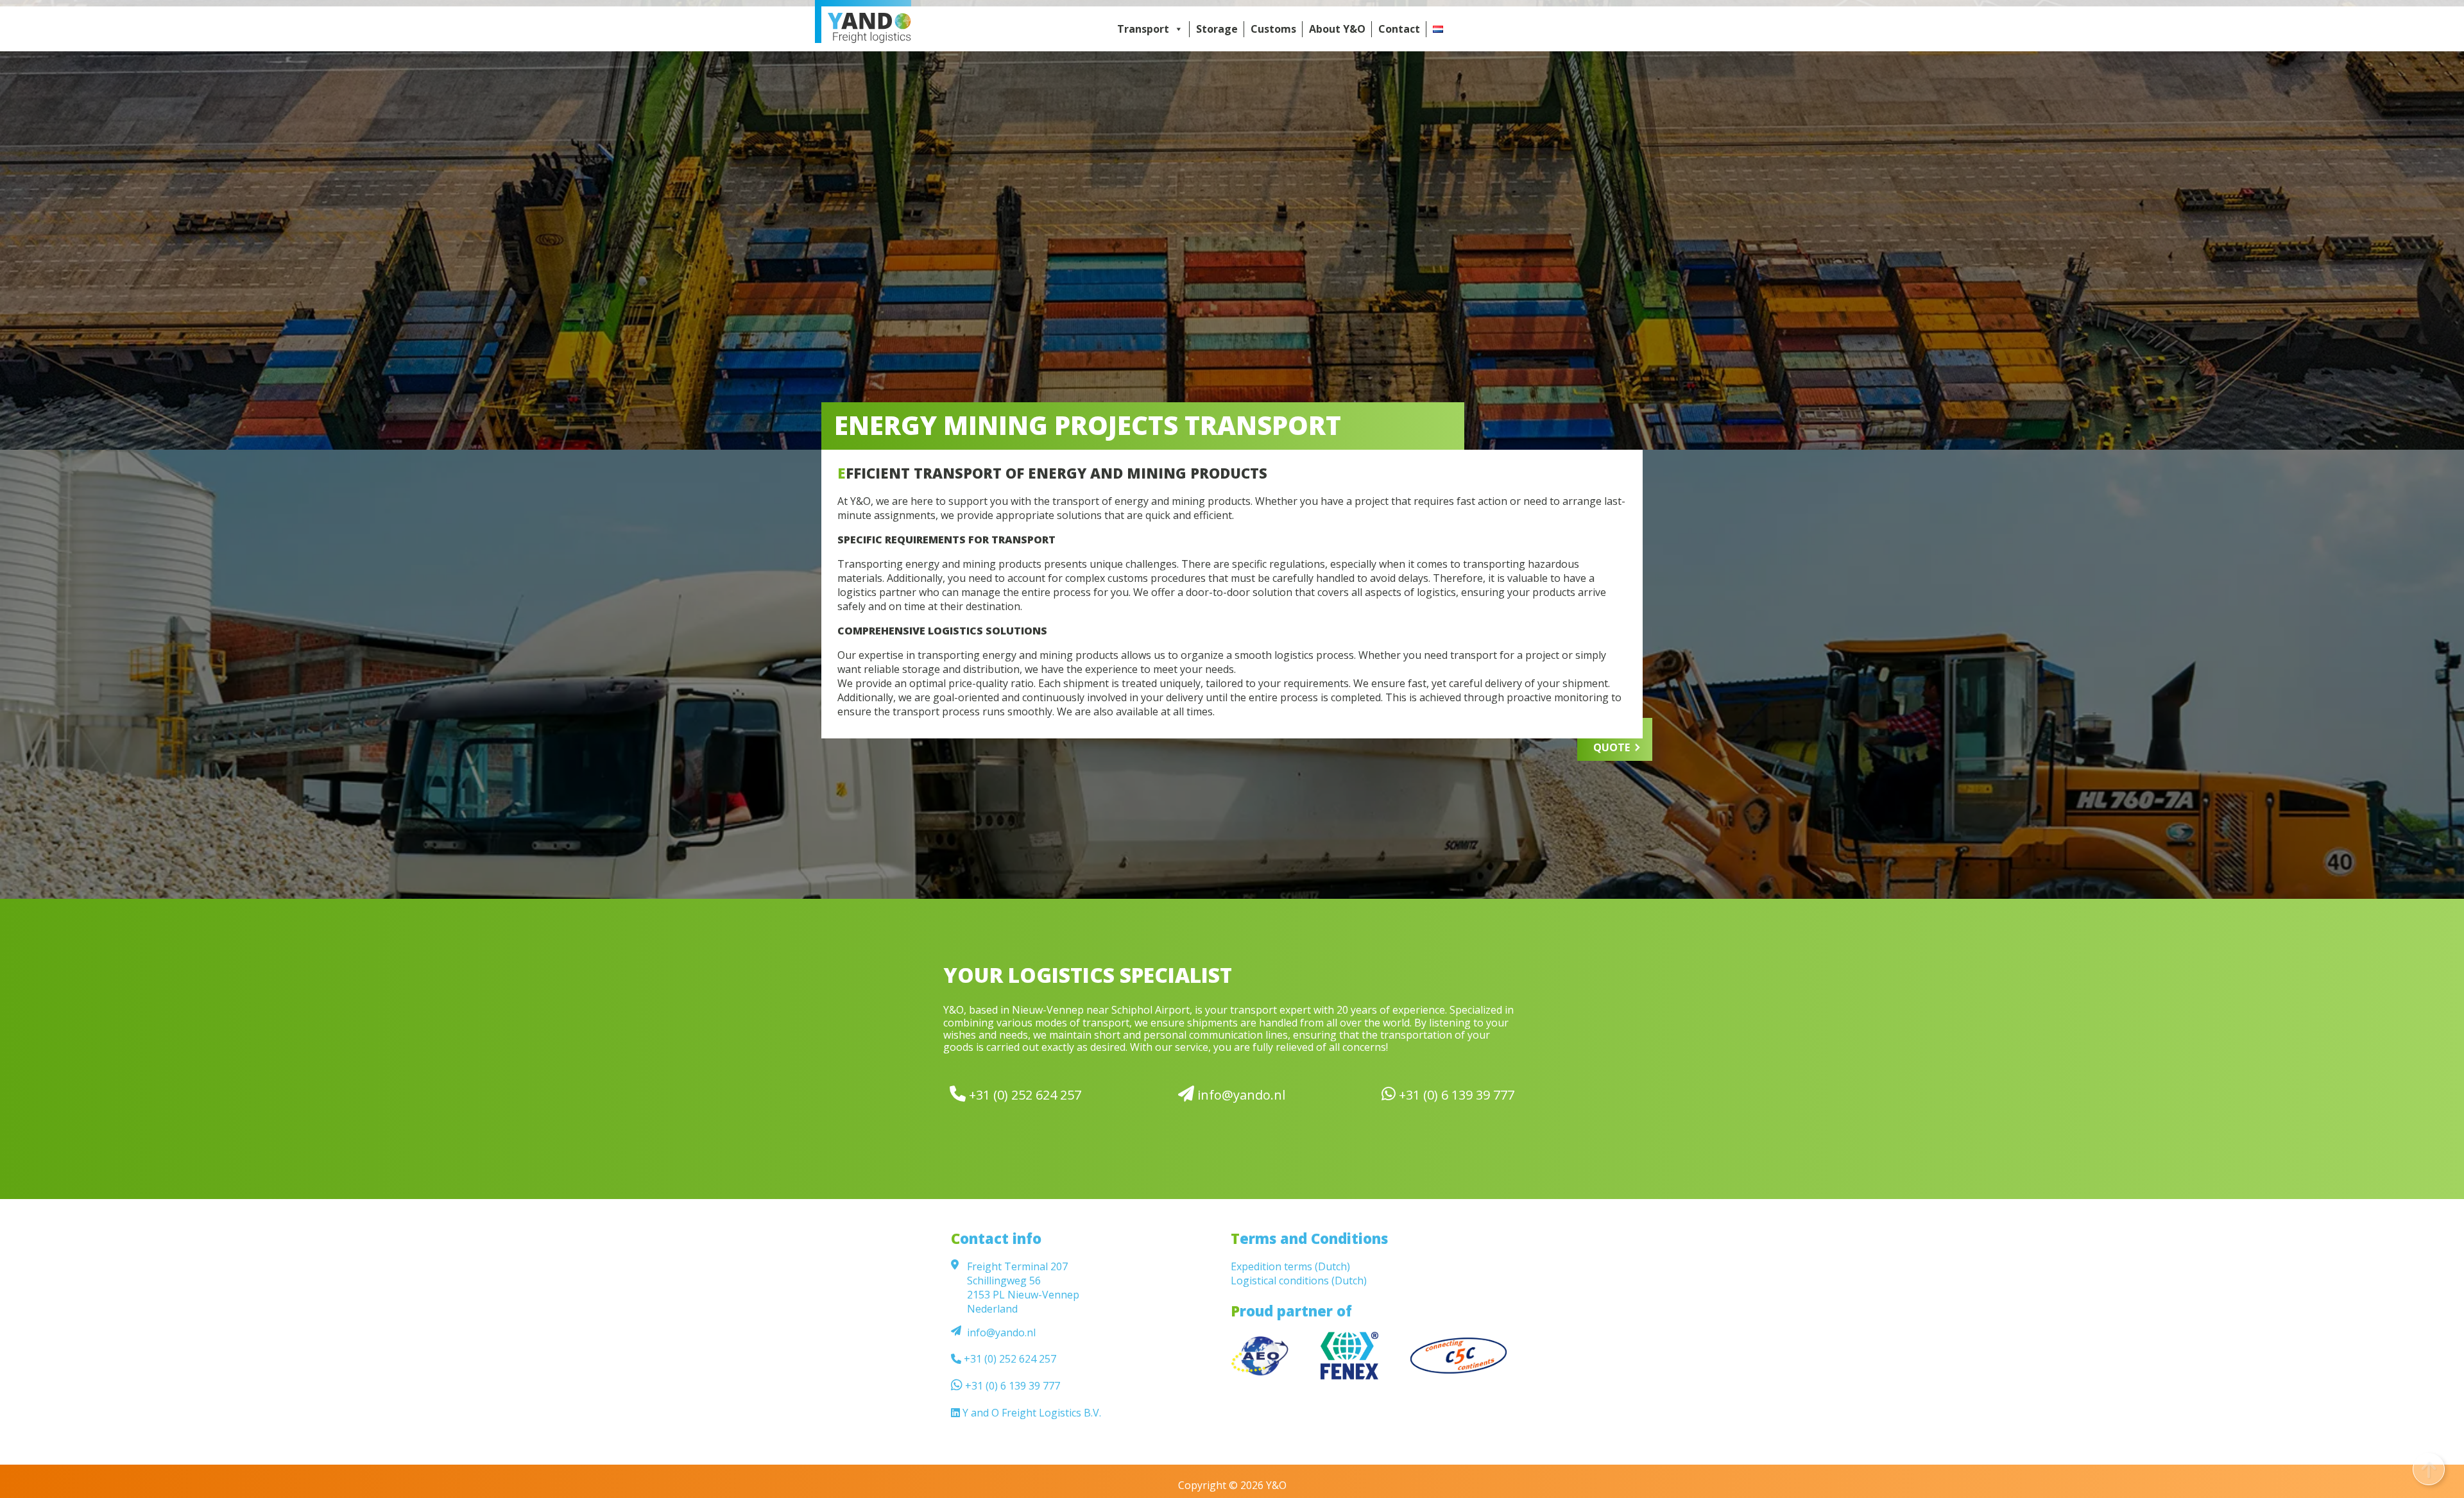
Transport (1143, 29)
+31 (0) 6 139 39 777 (1455, 1094)
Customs (1273, 29)
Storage (1217, 29)
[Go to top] (2429, 1469)
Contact (1399, 29)
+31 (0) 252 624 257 (1023, 1094)
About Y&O (1337, 29)
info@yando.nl (1240, 1094)
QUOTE (1612, 747)
